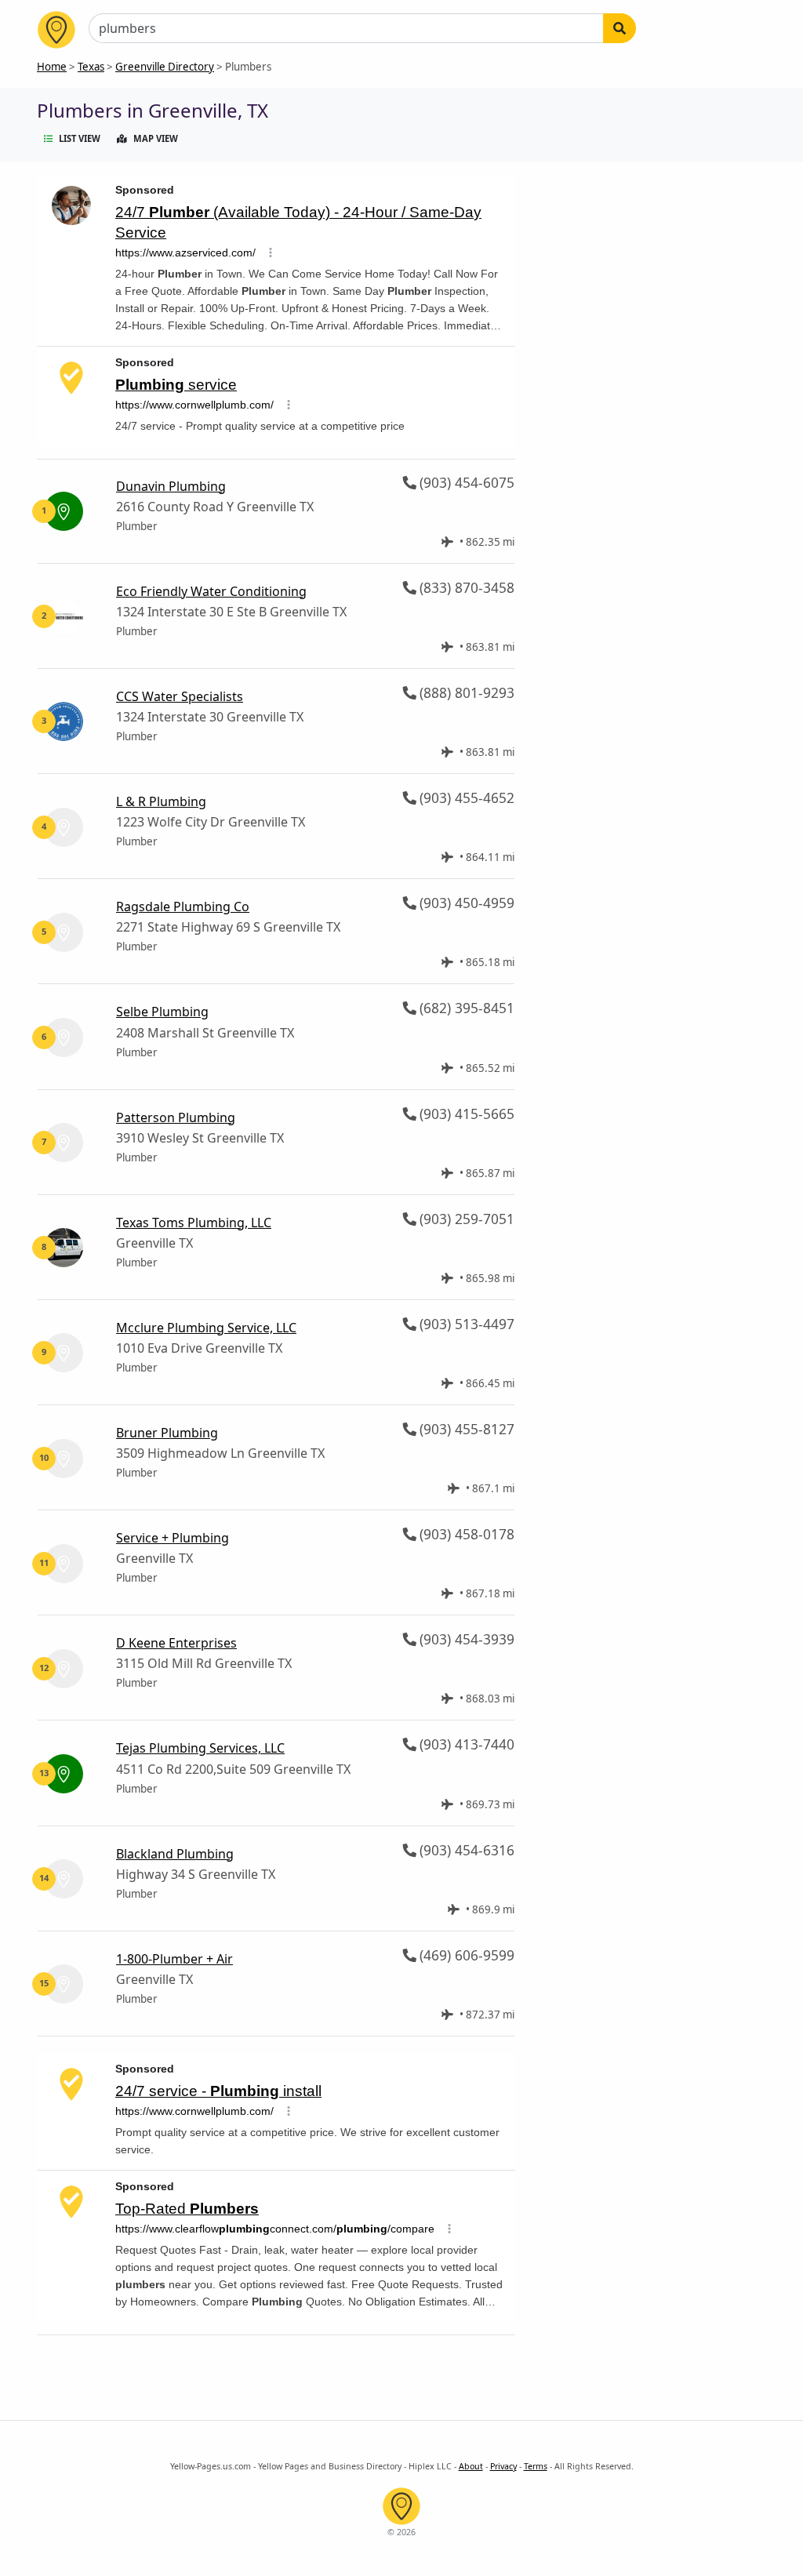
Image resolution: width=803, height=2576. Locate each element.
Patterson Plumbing (176, 1117)
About (471, 2466)
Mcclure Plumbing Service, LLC (206, 1328)
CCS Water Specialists (180, 696)
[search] (620, 28)
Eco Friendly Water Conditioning (211, 591)
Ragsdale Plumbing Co (183, 907)
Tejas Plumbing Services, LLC (200, 1748)
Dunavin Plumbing (171, 486)
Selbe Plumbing (162, 1012)
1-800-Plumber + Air (174, 1959)
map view (156, 138)
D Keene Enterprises (176, 1643)
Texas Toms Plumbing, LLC (194, 1223)
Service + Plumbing (173, 1538)
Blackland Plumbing (175, 1854)
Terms (536, 2466)
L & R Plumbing (161, 801)
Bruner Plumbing (167, 1433)
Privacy (503, 2466)
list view (80, 138)
